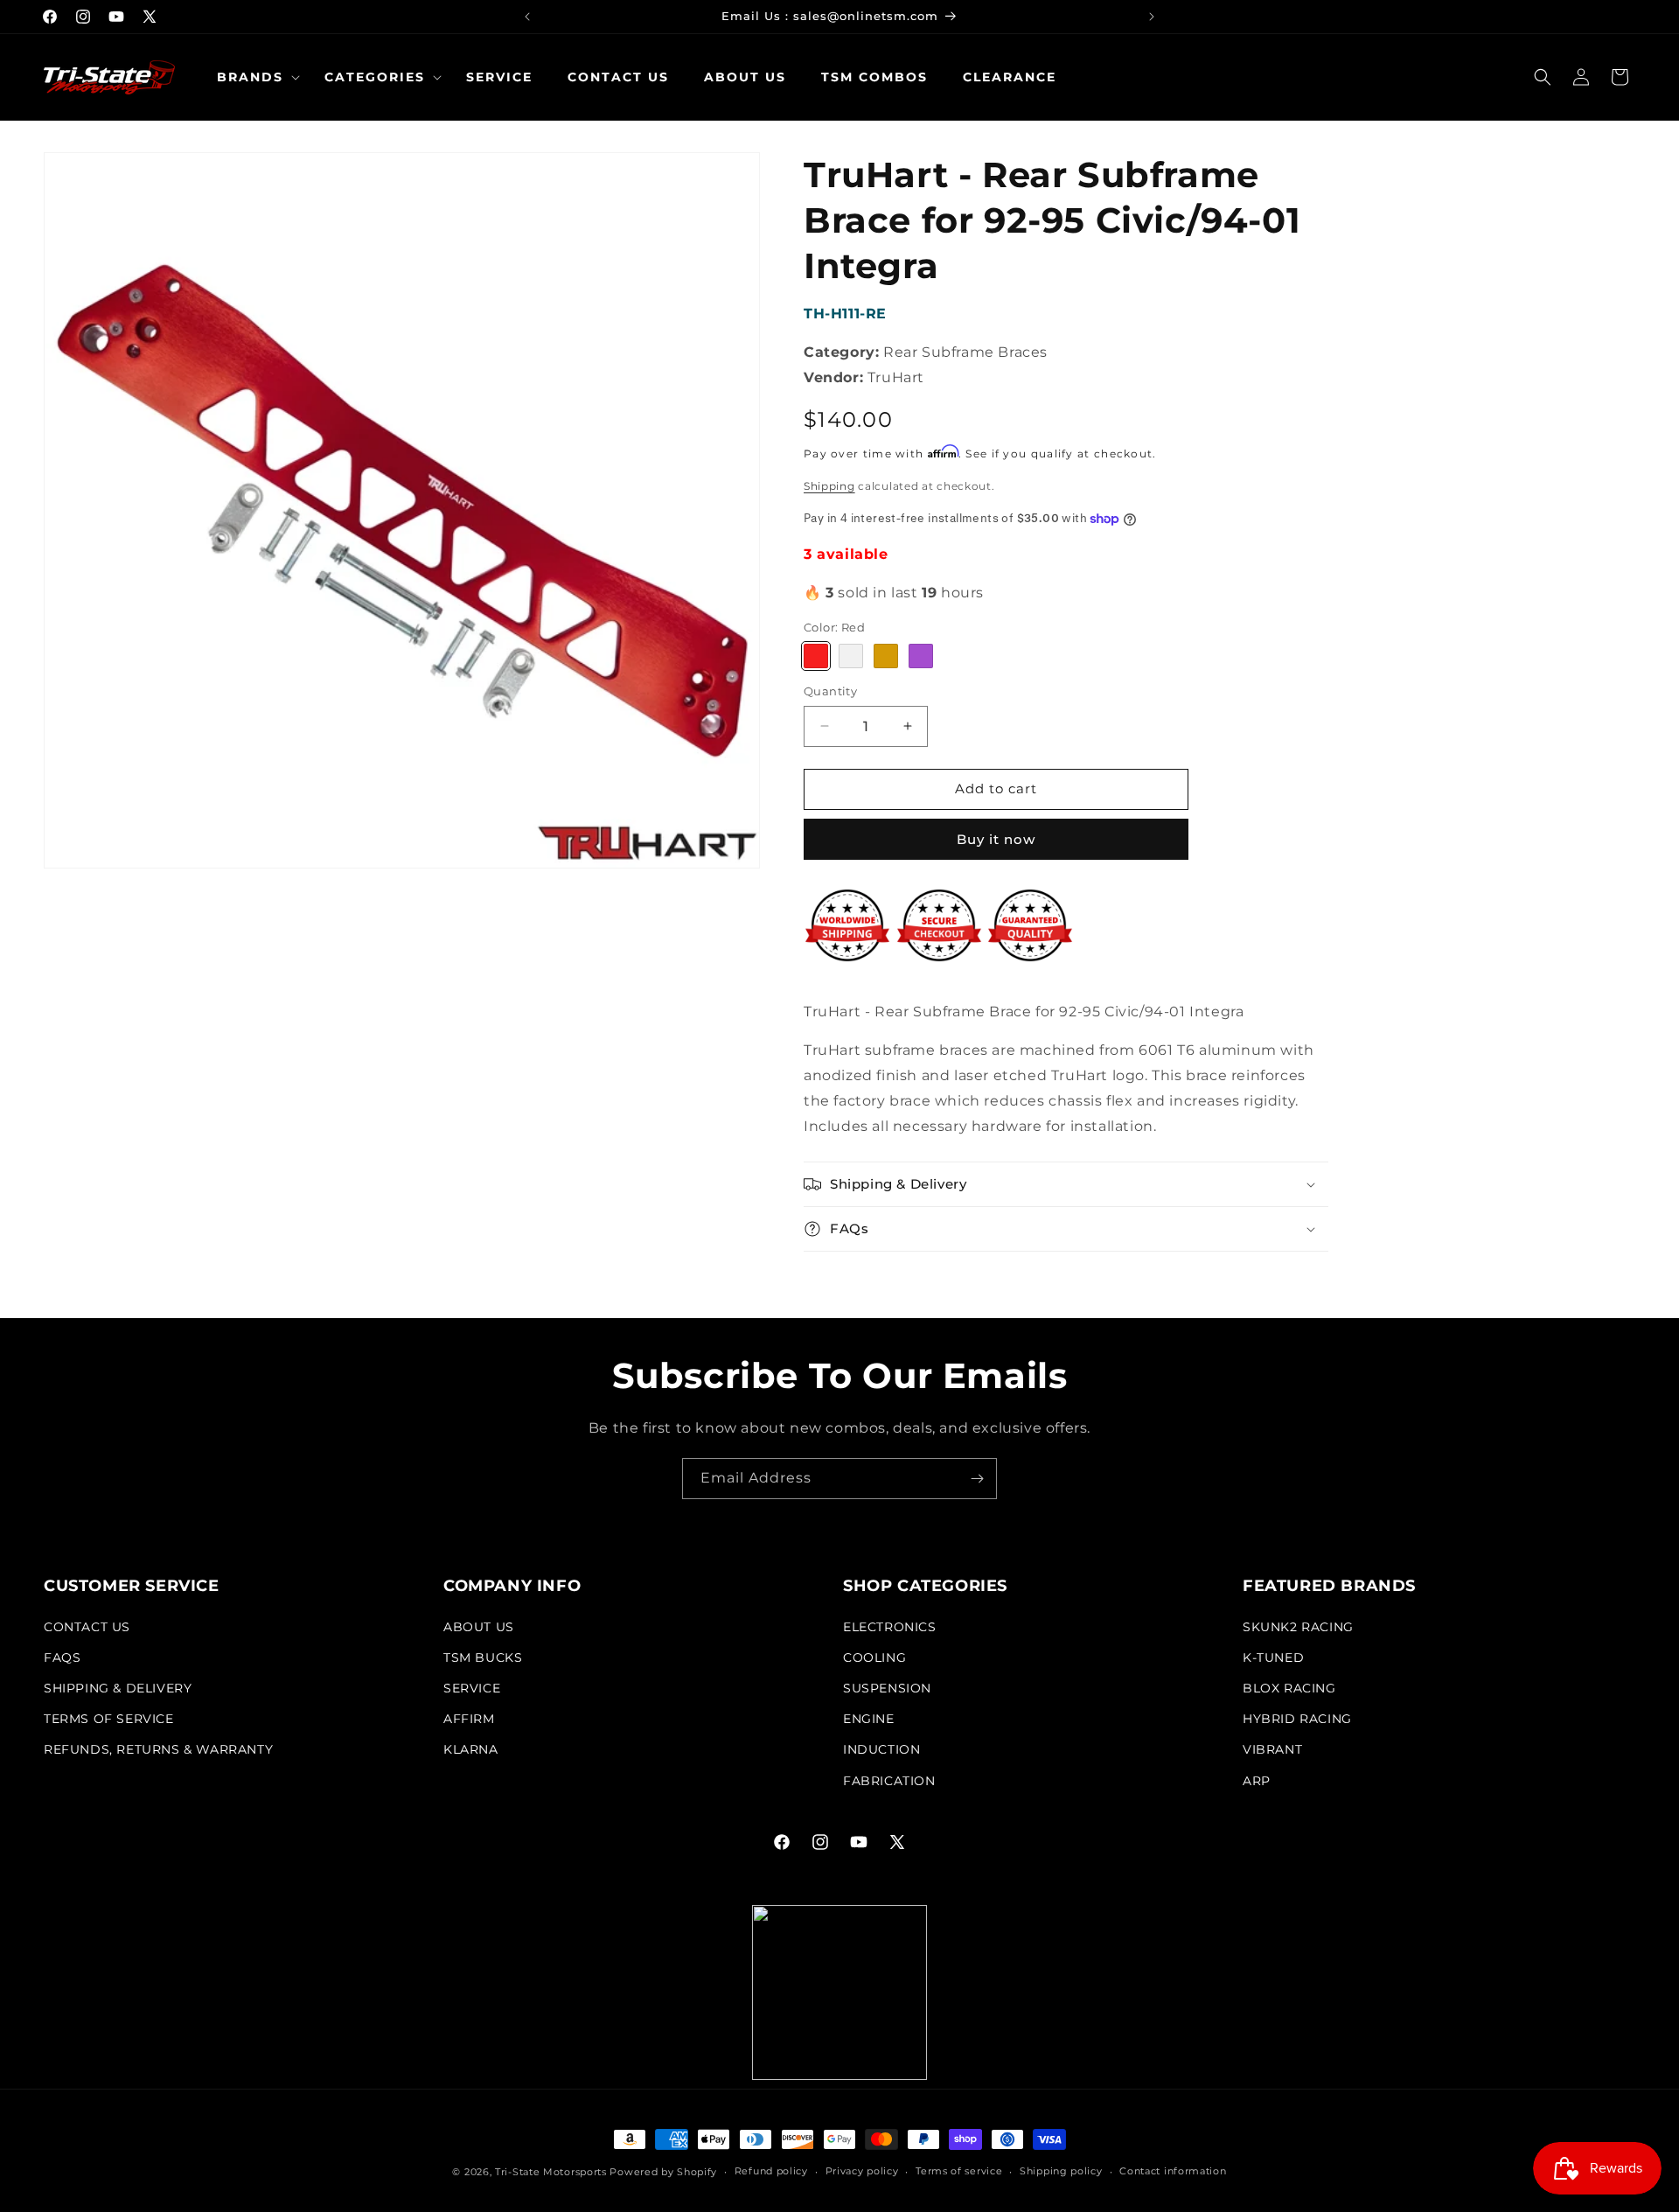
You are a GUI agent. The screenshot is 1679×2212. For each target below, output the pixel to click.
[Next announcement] (1152, 17)
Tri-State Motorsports (551, 2172)
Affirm (469, 1719)
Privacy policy (862, 2171)
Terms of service (959, 2171)
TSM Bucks (483, 1657)
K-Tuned (1273, 1657)
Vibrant (1272, 1749)
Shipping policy (1061, 2171)
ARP (1257, 1781)
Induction (881, 1749)
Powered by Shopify (663, 2172)
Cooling (874, 1657)
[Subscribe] (977, 1479)
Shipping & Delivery (118, 1688)
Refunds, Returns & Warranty (158, 1749)
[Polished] (851, 656)
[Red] (816, 656)
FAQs (62, 1657)
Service (472, 1688)
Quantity (830, 691)
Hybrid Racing (1297, 1719)
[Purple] (921, 656)
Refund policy (771, 2171)
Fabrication (889, 1781)
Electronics (890, 1627)
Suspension (887, 1688)
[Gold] (886, 656)
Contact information (1173, 2171)
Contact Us (87, 1627)
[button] (253, 77)
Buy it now (996, 839)
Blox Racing (1289, 1688)
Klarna (471, 1749)
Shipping (829, 486)
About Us (479, 1627)
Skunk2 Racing (1298, 1627)
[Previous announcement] (527, 17)
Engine (869, 1719)
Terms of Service (109, 1719)
